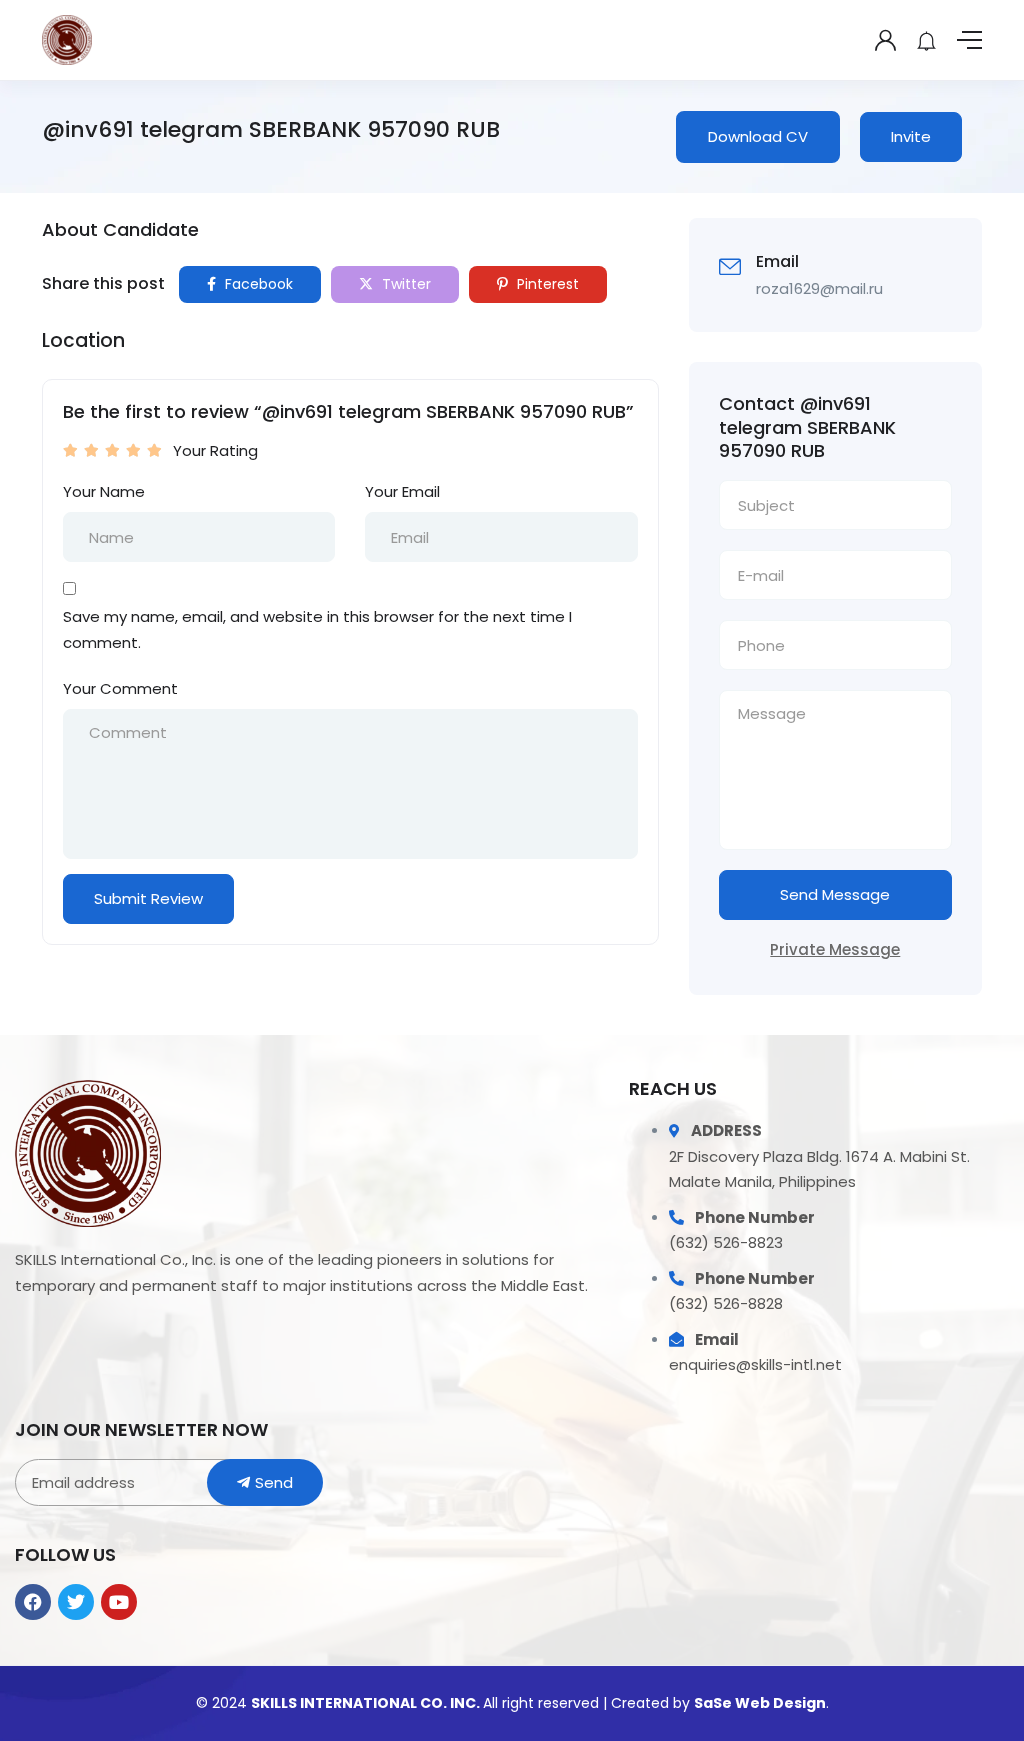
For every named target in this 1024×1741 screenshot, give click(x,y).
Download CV (758, 136)
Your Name (104, 491)
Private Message (835, 949)
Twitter (404, 284)
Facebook (257, 284)
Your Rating (215, 450)
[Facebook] (33, 1602)
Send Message (835, 894)
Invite (911, 136)
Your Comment (120, 688)
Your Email (402, 491)
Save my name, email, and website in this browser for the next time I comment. (317, 629)
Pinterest (546, 284)
